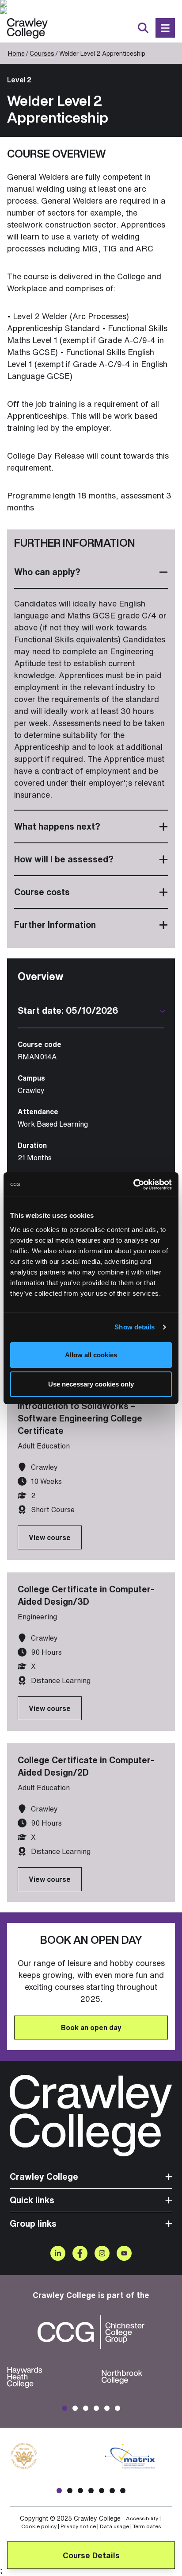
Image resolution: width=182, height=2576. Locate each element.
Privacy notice (78, 2526)
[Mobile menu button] (165, 28)
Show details (135, 1327)
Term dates (147, 2526)
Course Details (91, 2555)
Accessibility (142, 2518)
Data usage (114, 2526)
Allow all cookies (91, 1355)
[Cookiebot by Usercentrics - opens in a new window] (133, 1185)
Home (16, 53)
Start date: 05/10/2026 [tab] (68, 1011)
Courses (42, 53)
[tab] (91, 572)
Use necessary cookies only (91, 1384)
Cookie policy (39, 2526)
